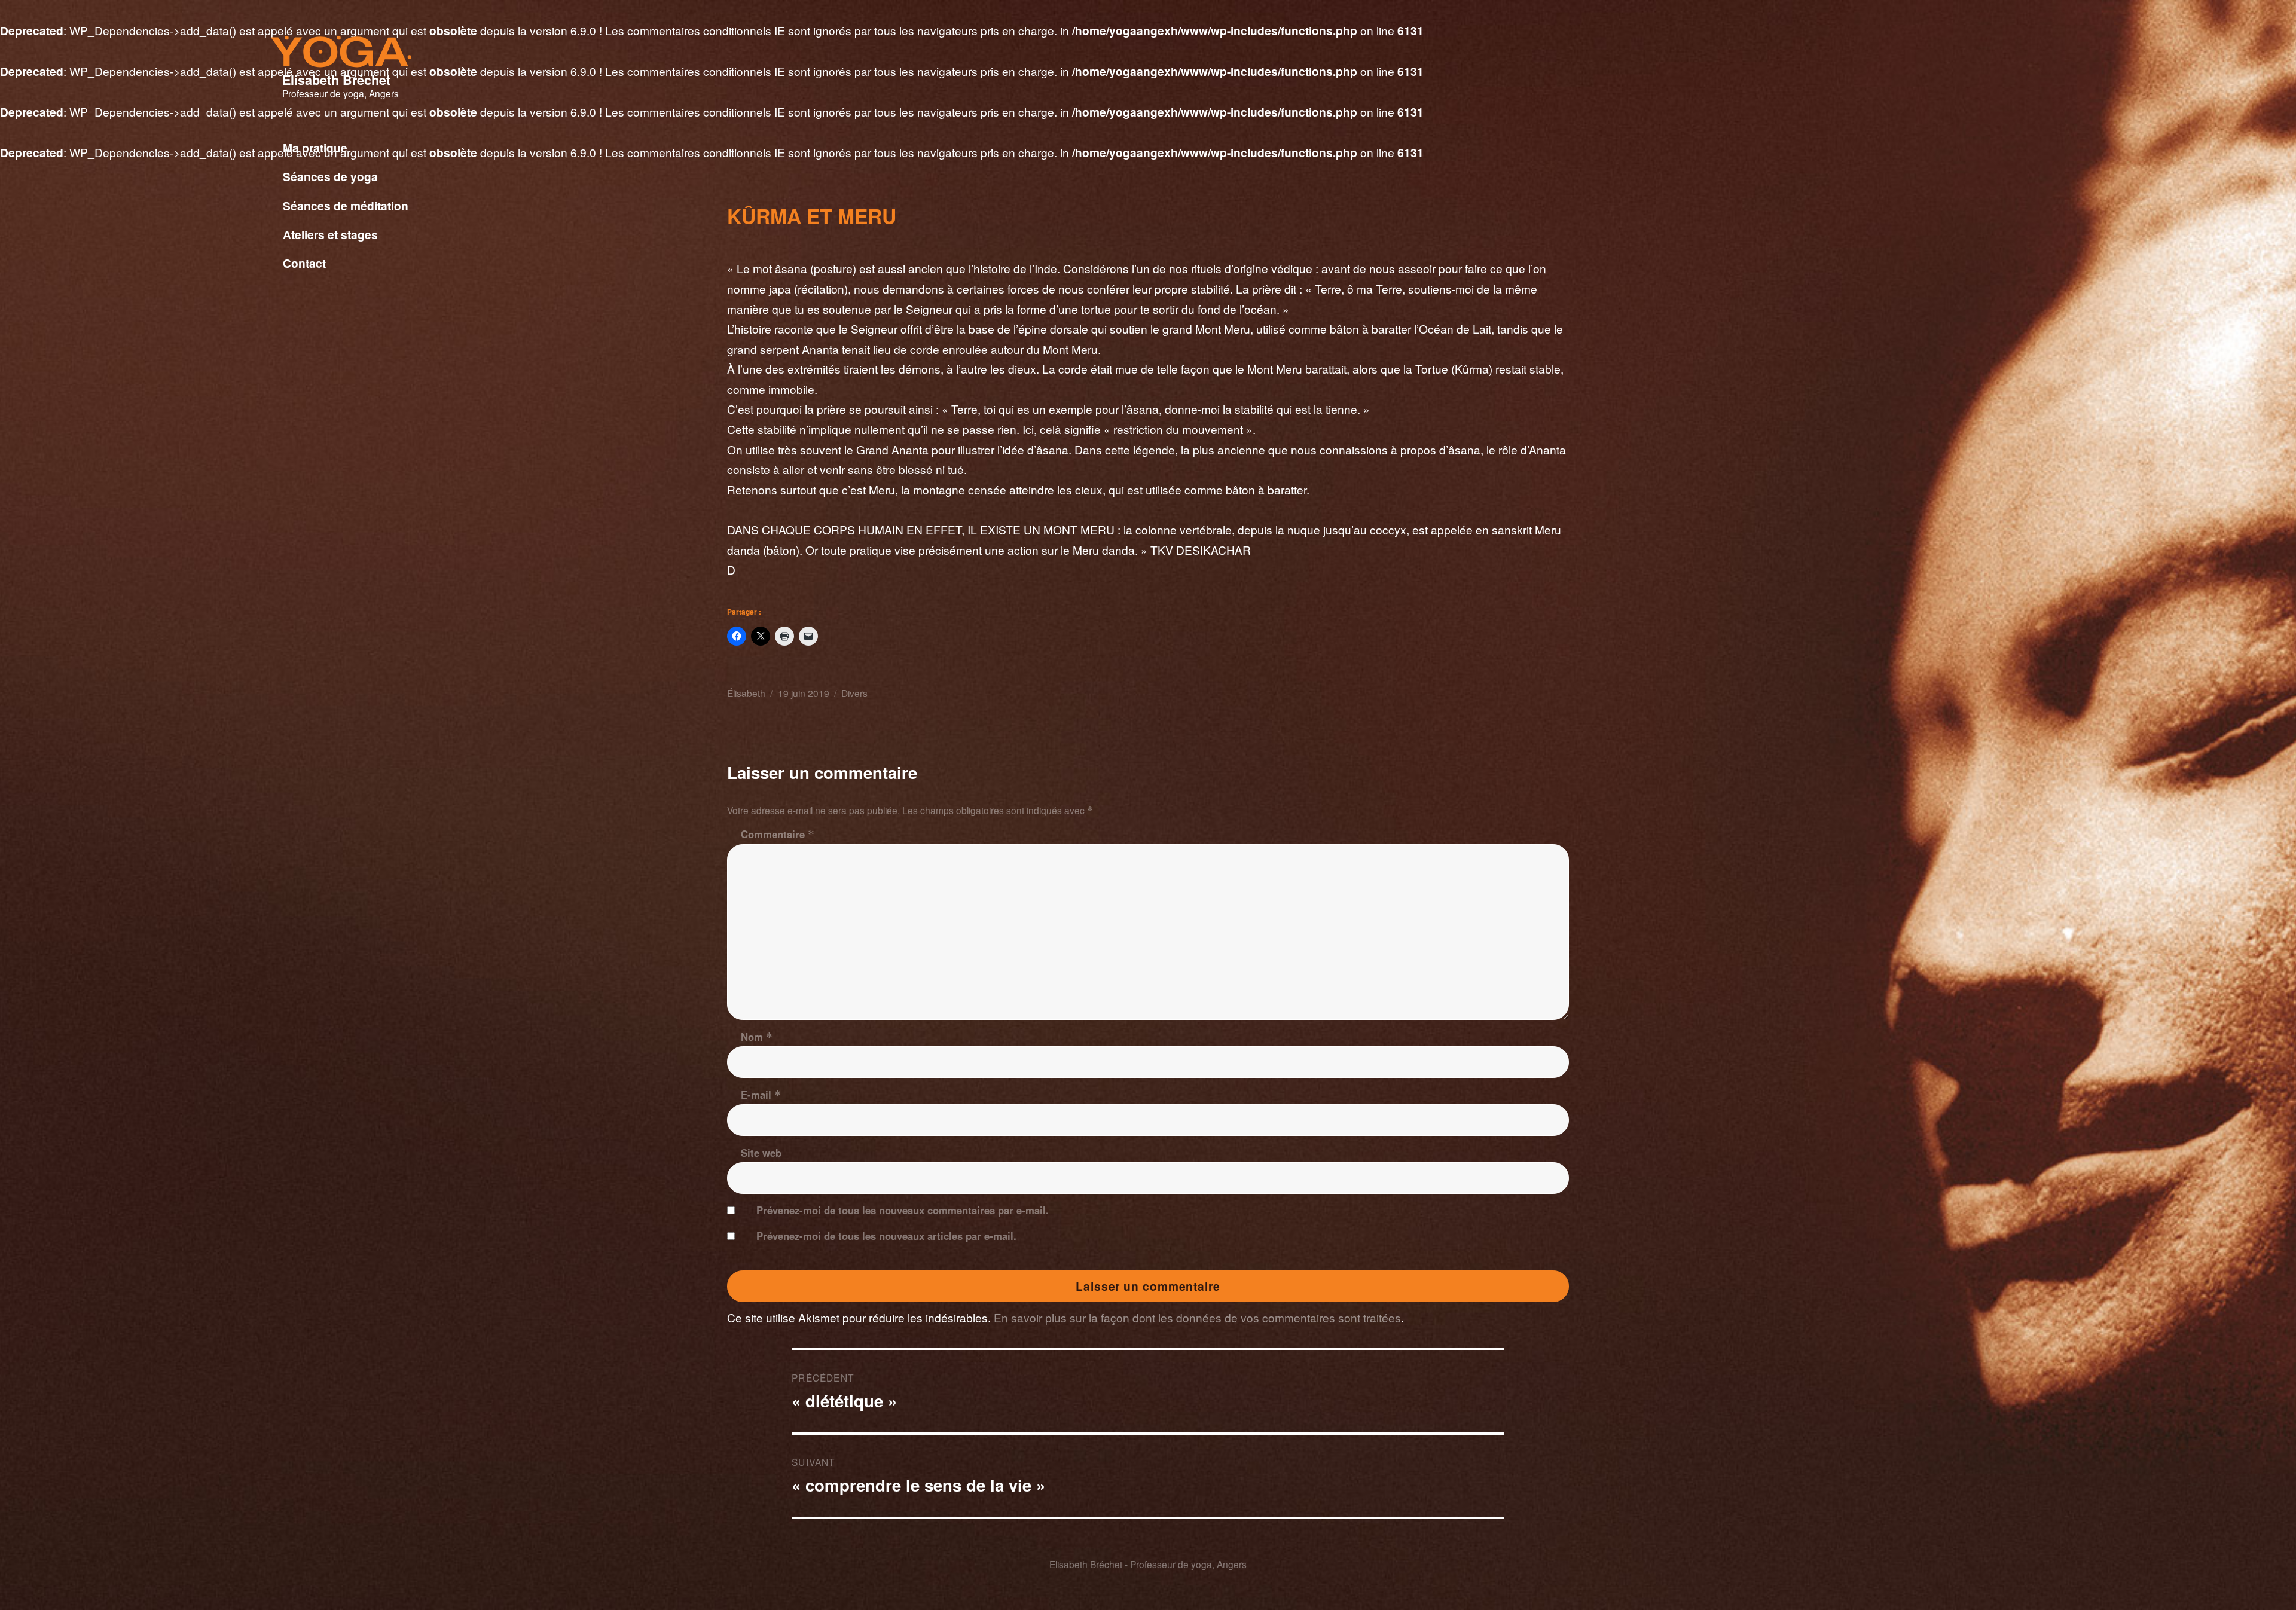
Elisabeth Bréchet (336, 80)
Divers (854, 693)
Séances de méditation (346, 206)
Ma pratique (315, 148)
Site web (761, 1153)
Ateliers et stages (330, 234)
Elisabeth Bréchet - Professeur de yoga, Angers (1148, 1564)
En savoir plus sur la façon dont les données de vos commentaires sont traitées (1197, 1317)
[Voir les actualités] (524, 277)
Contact (304, 263)
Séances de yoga (330, 176)
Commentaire (778, 834)
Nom (757, 1037)
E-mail (761, 1095)
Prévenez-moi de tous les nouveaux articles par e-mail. (886, 1236)
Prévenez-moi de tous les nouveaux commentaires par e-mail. (903, 1210)
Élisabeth (746, 693)
